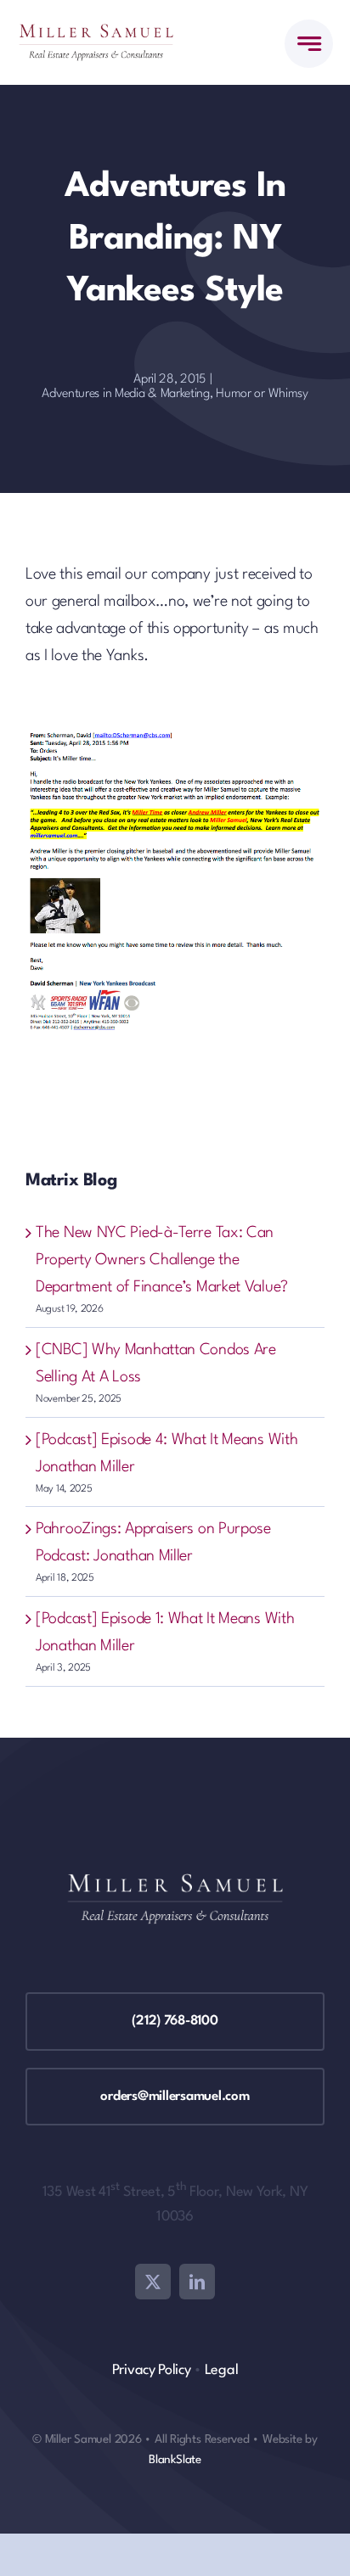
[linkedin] (197, 2282)
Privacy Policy (152, 2370)
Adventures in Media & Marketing (126, 394)
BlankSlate (175, 2460)
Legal (222, 2370)
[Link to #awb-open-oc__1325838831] (309, 44)
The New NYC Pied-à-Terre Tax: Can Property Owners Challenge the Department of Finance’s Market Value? (162, 1260)
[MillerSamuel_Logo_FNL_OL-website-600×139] (96, 32)
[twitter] (153, 2282)
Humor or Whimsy (262, 394)
